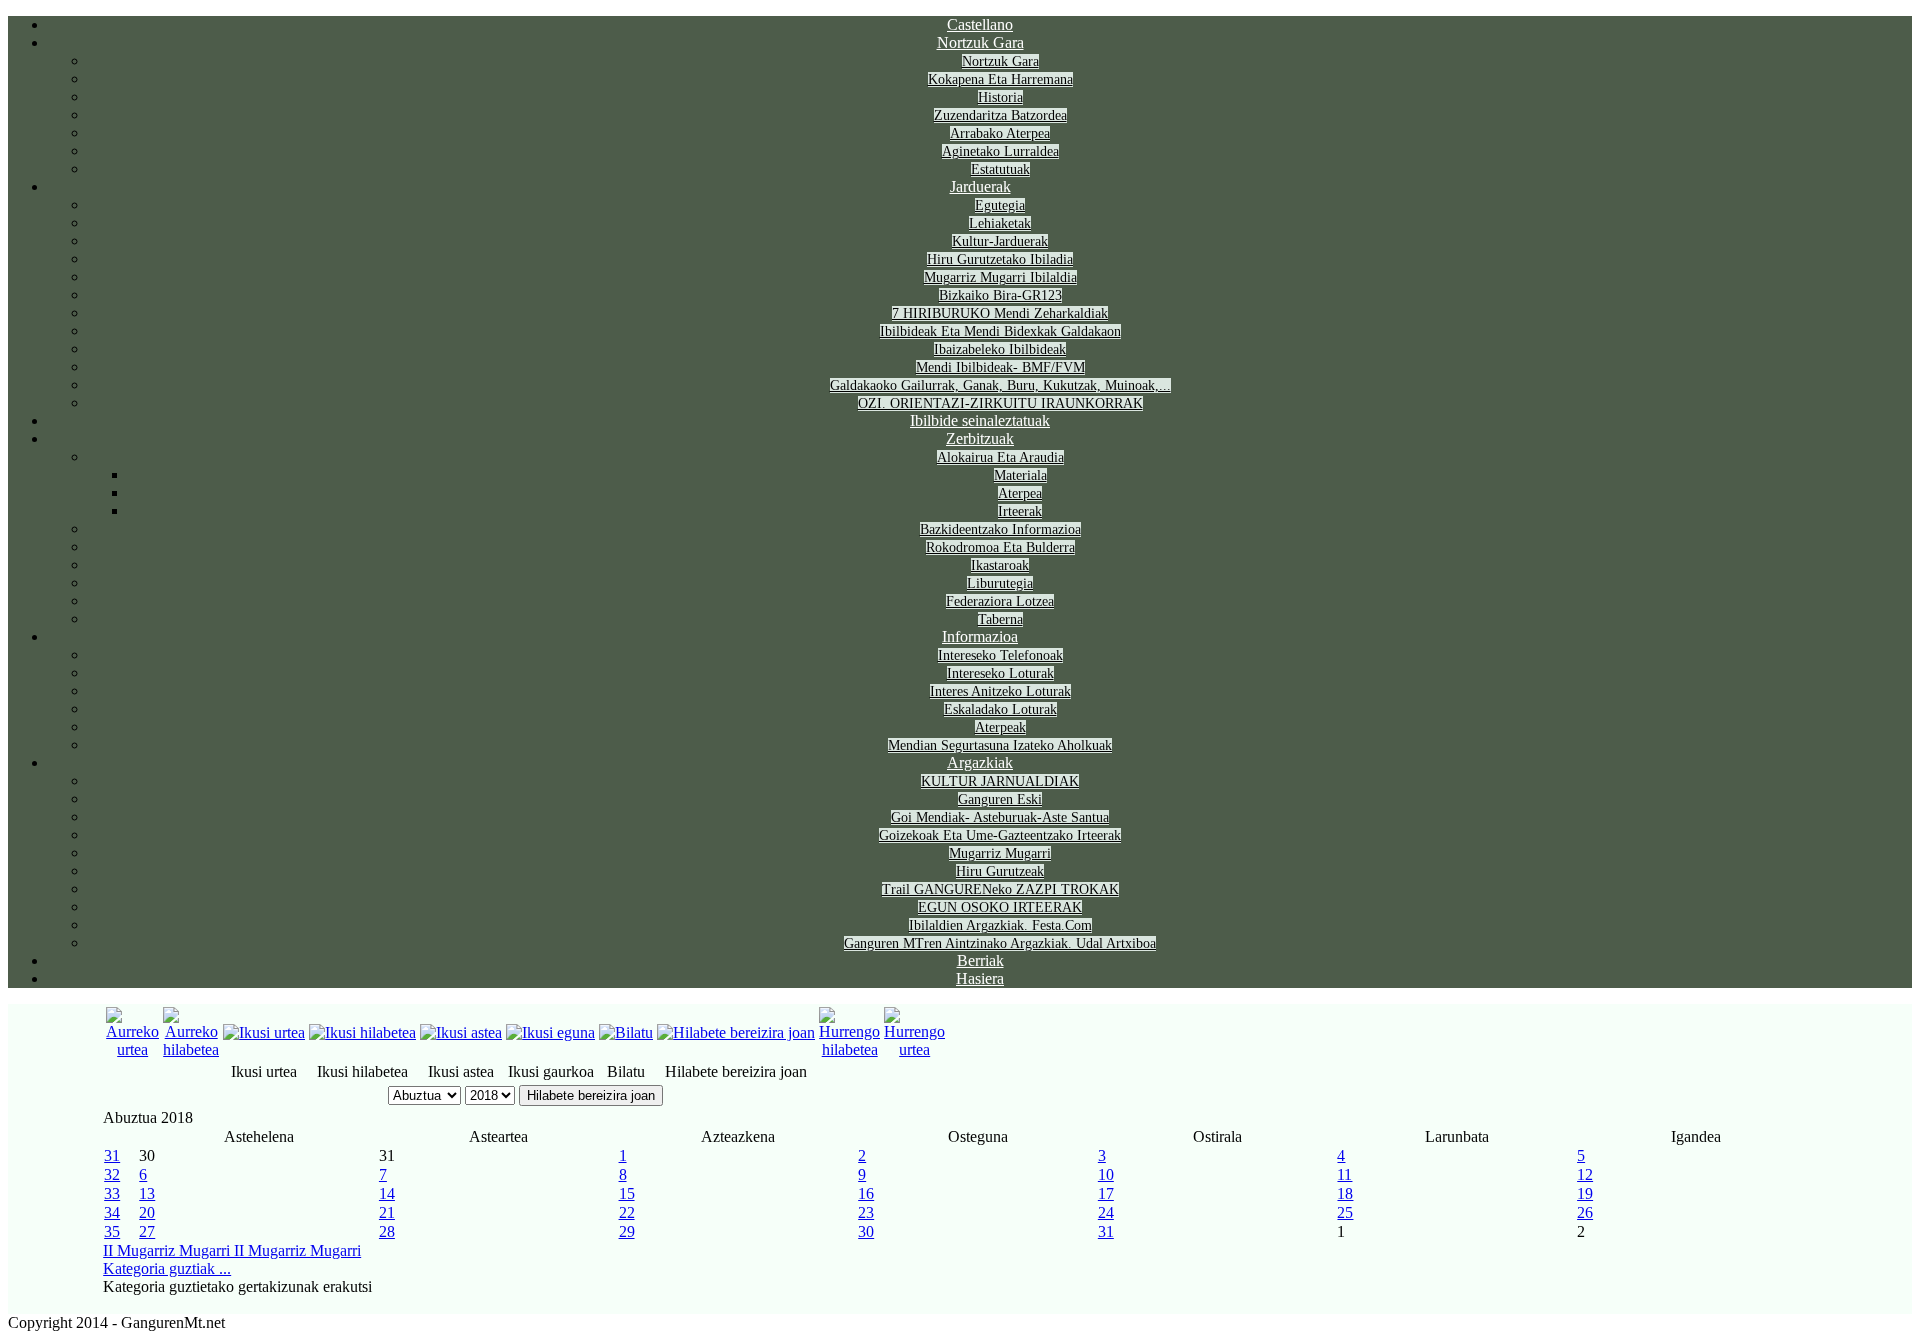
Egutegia (1000, 205)
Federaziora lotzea (1000, 601)
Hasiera (980, 978)
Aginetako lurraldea (1000, 151)
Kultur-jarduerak (1000, 241)
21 (387, 1212)
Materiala (1020, 475)
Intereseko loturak (1000, 673)
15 (627, 1193)
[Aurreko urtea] (132, 1049)
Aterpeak (1000, 727)
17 (1106, 1193)
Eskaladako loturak (1000, 709)
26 (1585, 1212)
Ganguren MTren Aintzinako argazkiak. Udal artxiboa (1000, 943)
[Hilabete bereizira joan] (736, 1032)
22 (627, 1212)
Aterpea (1020, 493)
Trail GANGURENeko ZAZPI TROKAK (1000, 889)
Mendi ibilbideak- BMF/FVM (1000, 367)
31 (112, 1155)
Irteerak (1020, 511)
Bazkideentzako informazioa (1000, 529)
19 (1585, 1193)
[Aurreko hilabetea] (191, 1049)
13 (147, 1193)
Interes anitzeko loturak (1000, 691)
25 (1345, 1212)
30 (866, 1231)
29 (627, 1231)
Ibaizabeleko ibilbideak (1000, 349)
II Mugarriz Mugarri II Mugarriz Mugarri (232, 1250)
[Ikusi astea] (461, 1032)
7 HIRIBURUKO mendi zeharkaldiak (1000, 313)
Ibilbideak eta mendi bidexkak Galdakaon (1000, 331)
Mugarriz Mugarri (1000, 853)
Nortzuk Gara (980, 42)
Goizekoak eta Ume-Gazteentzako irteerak (1000, 835)
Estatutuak (1000, 169)
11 (1344, 1174)
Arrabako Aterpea (1000, 133)
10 (1106, 1174)
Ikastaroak (1000, 565)
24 (1106, 1212)
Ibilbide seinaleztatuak (980, 420)
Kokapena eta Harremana (1000, 79)
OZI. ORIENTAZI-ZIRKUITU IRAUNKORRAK (1000, 403)
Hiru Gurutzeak (1000, 871)
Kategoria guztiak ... (167, 1268)
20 (147, 1212)
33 (112, 1193)
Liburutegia (1000, 583)
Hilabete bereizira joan (591, 1095)
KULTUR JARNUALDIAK (1000, 781)
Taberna (1000, 619)
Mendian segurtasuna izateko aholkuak (1000, 745)
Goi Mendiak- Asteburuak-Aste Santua (1000, 817)
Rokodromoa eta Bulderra (1000, 547)
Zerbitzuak (980, 438)
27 (147, 1231)
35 (112, 1231)
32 (112, 1174)
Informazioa (980, 636)
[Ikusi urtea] (264, 1032)
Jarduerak (980, 186)
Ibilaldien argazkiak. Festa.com (1000, 925)
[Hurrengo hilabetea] (849, 1049)
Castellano (980, 24)
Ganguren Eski (1000, 799)
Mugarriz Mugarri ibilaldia (1000, 277)
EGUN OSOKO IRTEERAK (1000, 907)
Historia (1000, 97)
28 (387, 1231)
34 (112, 1212)
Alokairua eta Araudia (1000, 457)
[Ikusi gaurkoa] (550, 1032)
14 (387, 1193)
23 (866, 1212)
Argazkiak (980, 762)
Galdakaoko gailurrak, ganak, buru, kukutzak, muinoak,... (1000, 385)
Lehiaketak (1000, 223)
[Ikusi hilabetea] (362, 1032)
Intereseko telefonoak (1000, 655)
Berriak (980, 960)
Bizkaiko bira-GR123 (1000, 295)
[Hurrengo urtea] (914, 1049)
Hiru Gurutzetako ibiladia (1000, 259)
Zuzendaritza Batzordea (1000, 115)
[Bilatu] (626, 1032)
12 (1585, 1174)
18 (1345, 1193)
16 (866, 1193)
